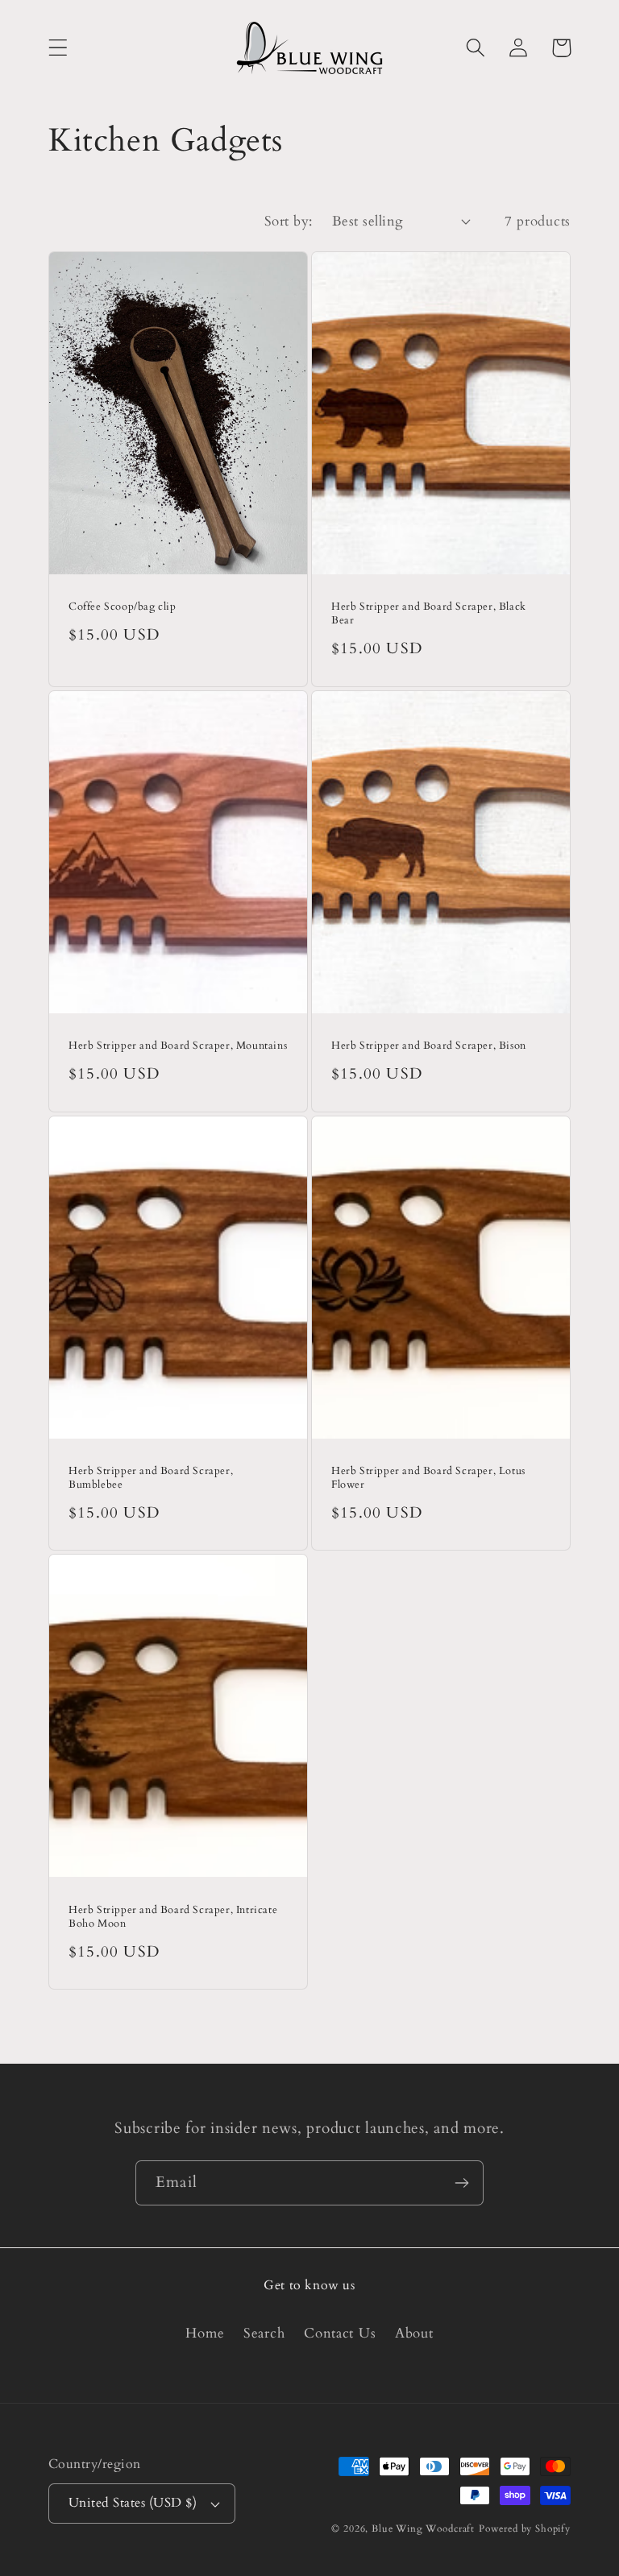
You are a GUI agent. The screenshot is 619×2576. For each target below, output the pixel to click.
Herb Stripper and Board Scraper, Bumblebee (151, 1478)
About (414, 2333)
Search (264, 2333)
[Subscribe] (461, 2183)
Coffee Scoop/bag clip (123, 607)
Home (205, 2333)
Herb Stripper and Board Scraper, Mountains (178, 1046)
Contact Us (340, 2333)
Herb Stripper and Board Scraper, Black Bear (429, 614)
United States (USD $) (133, 2503)
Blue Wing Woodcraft (423, 2528)
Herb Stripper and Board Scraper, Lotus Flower (428, 1478)
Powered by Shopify (525, 2528)
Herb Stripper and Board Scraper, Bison (429, 1046)
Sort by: (289, 221)
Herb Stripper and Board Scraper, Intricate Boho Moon (173, 1917)
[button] (58, 48)
